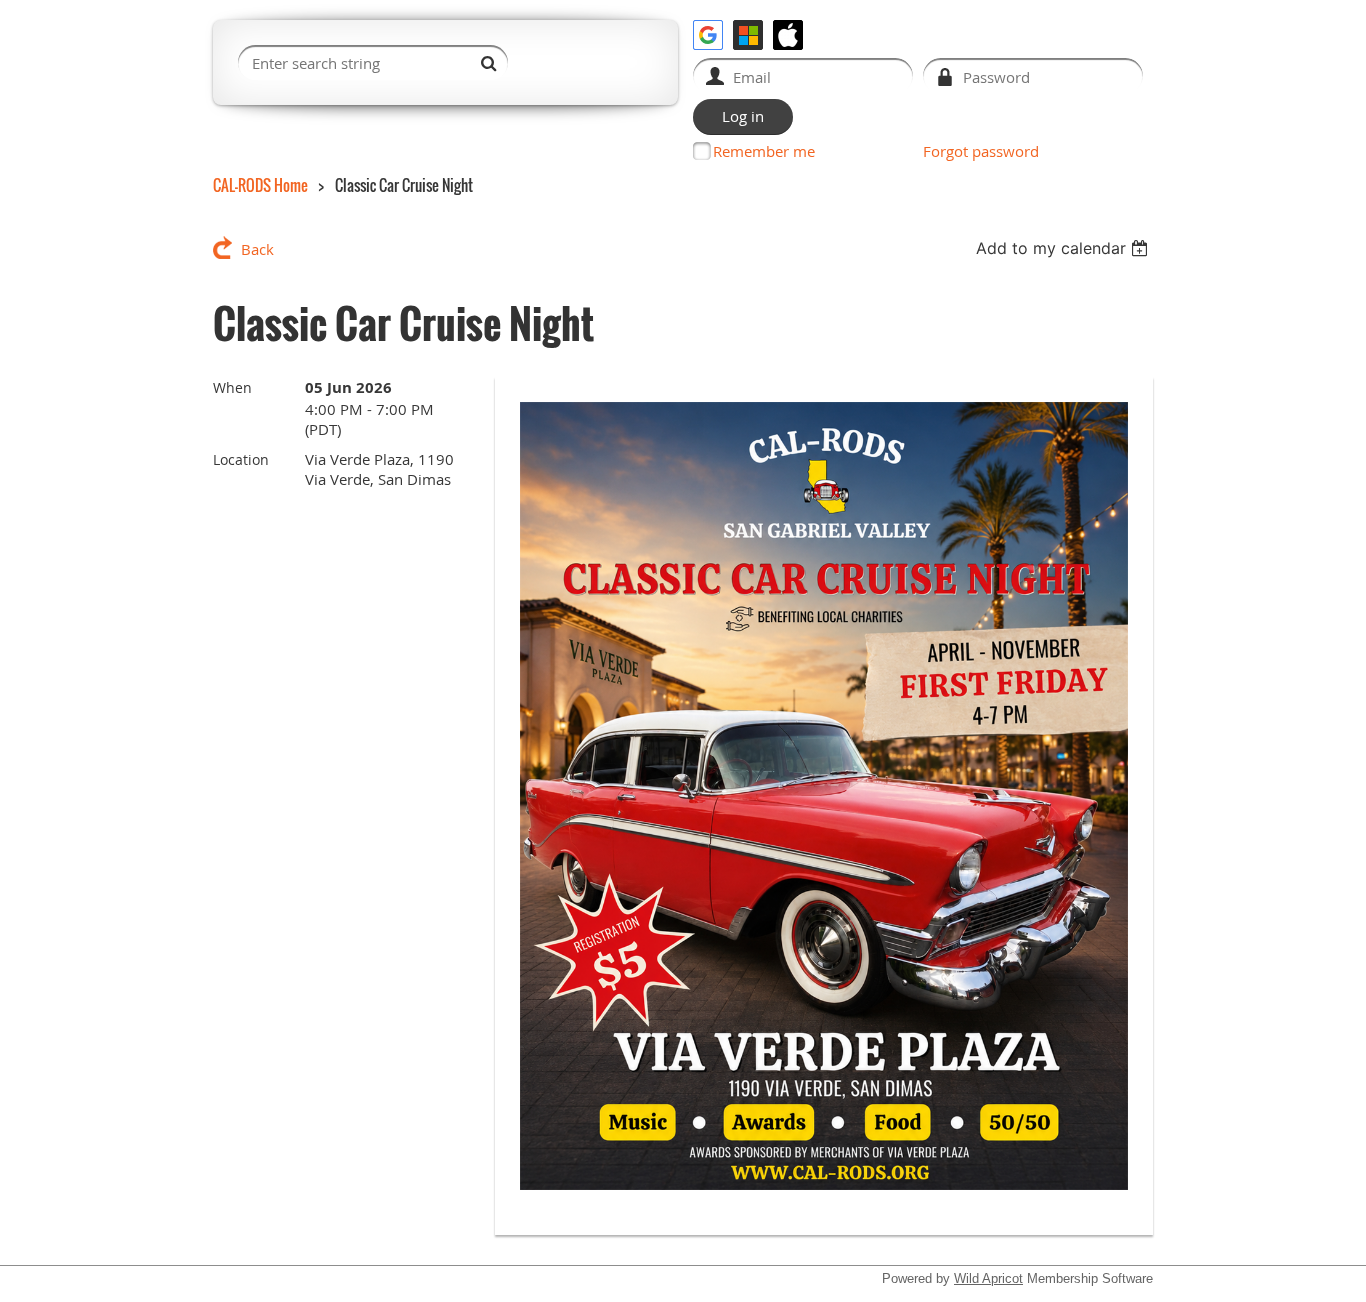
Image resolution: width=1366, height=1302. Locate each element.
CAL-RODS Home (260, 185)
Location (241, 459)
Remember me (764, 151)
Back (257, 249)
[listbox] (1064, 248)
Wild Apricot (988, 1278)
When (232, 387)
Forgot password (981, 151)
